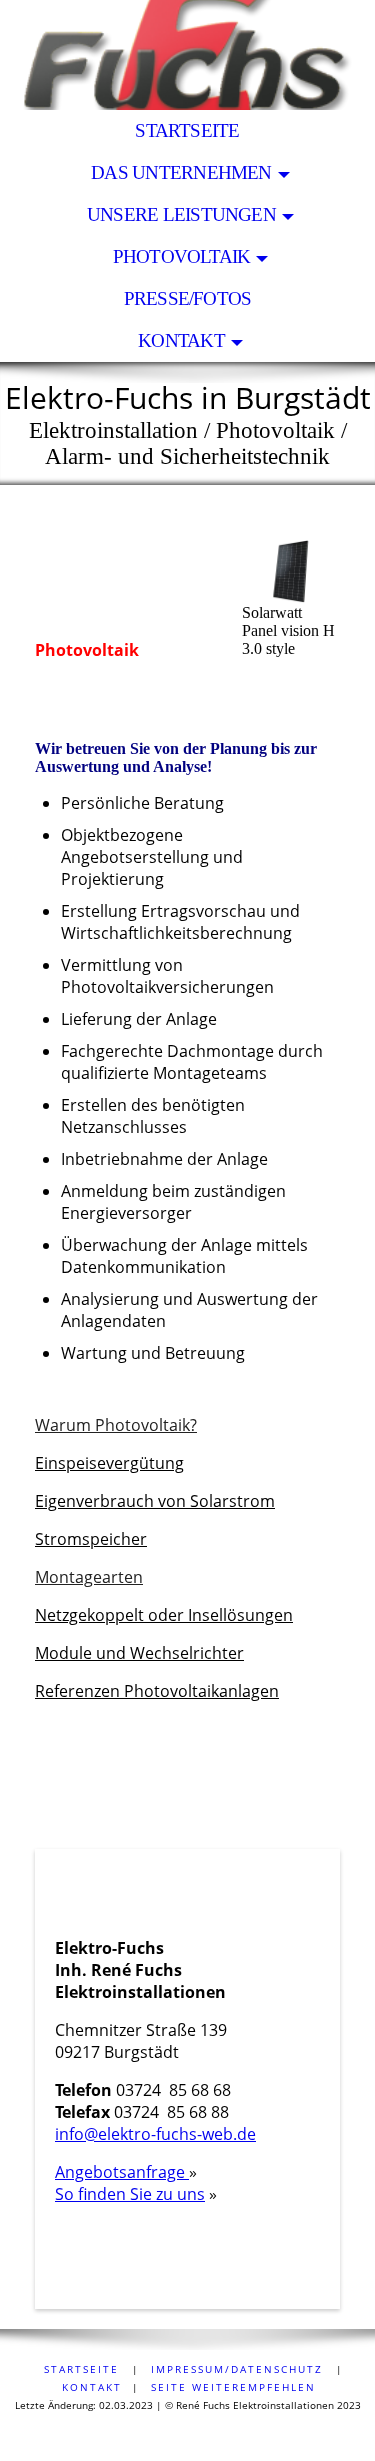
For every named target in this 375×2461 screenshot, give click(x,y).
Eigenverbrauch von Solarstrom (155, 1501)
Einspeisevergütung (109, 1463)
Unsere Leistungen (181, 214)
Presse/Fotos (188, 298)
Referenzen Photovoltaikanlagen (157, 1691)
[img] (187, 55)
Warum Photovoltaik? (116, 1425)
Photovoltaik (182, 256)
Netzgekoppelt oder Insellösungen (164, 1615)
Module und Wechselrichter (139, 1653)
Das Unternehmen (181, 172)
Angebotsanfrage (122, 2172)
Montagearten (89, 1577)
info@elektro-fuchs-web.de (155, 2134)
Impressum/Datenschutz (237, 2369)
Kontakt (181, 340)
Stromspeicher (91, 1539)
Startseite (187, 130)
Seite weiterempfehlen (233, 2387)
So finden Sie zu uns (130, 2194)
